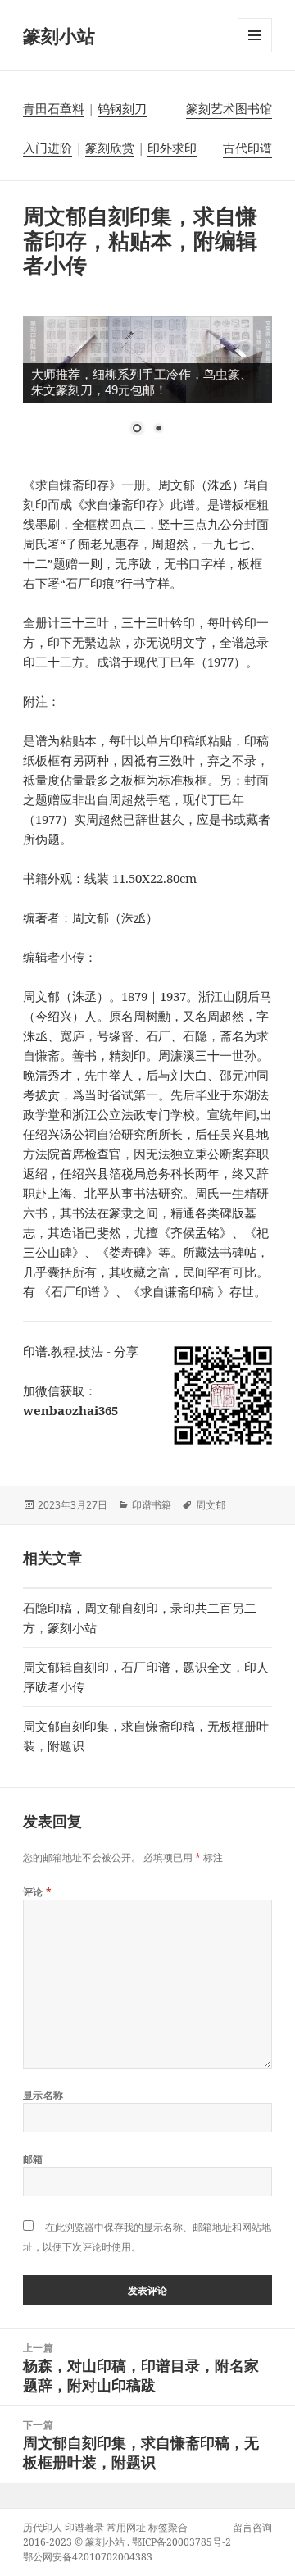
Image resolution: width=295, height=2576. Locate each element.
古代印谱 (247, 148)
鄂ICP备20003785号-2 (182, 2542)
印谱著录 (84, 2527)
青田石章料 (54, 108)
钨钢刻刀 (122, 108)
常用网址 (126, 2527)
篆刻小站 (59, 35)
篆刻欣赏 (110, 148)
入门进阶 (48, 148)
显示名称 (43, 2095)
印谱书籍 (152, 1505)
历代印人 (43, 2527)
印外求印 (172, 148)
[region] (148, 386)
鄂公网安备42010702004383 (88, 2557)
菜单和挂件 (255, 52)
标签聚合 (168, 2527)
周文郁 (211, 1505)
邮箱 (33, 2159)
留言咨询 (252, 2527)
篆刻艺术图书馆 (229, 108)
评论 (38, 1892)
